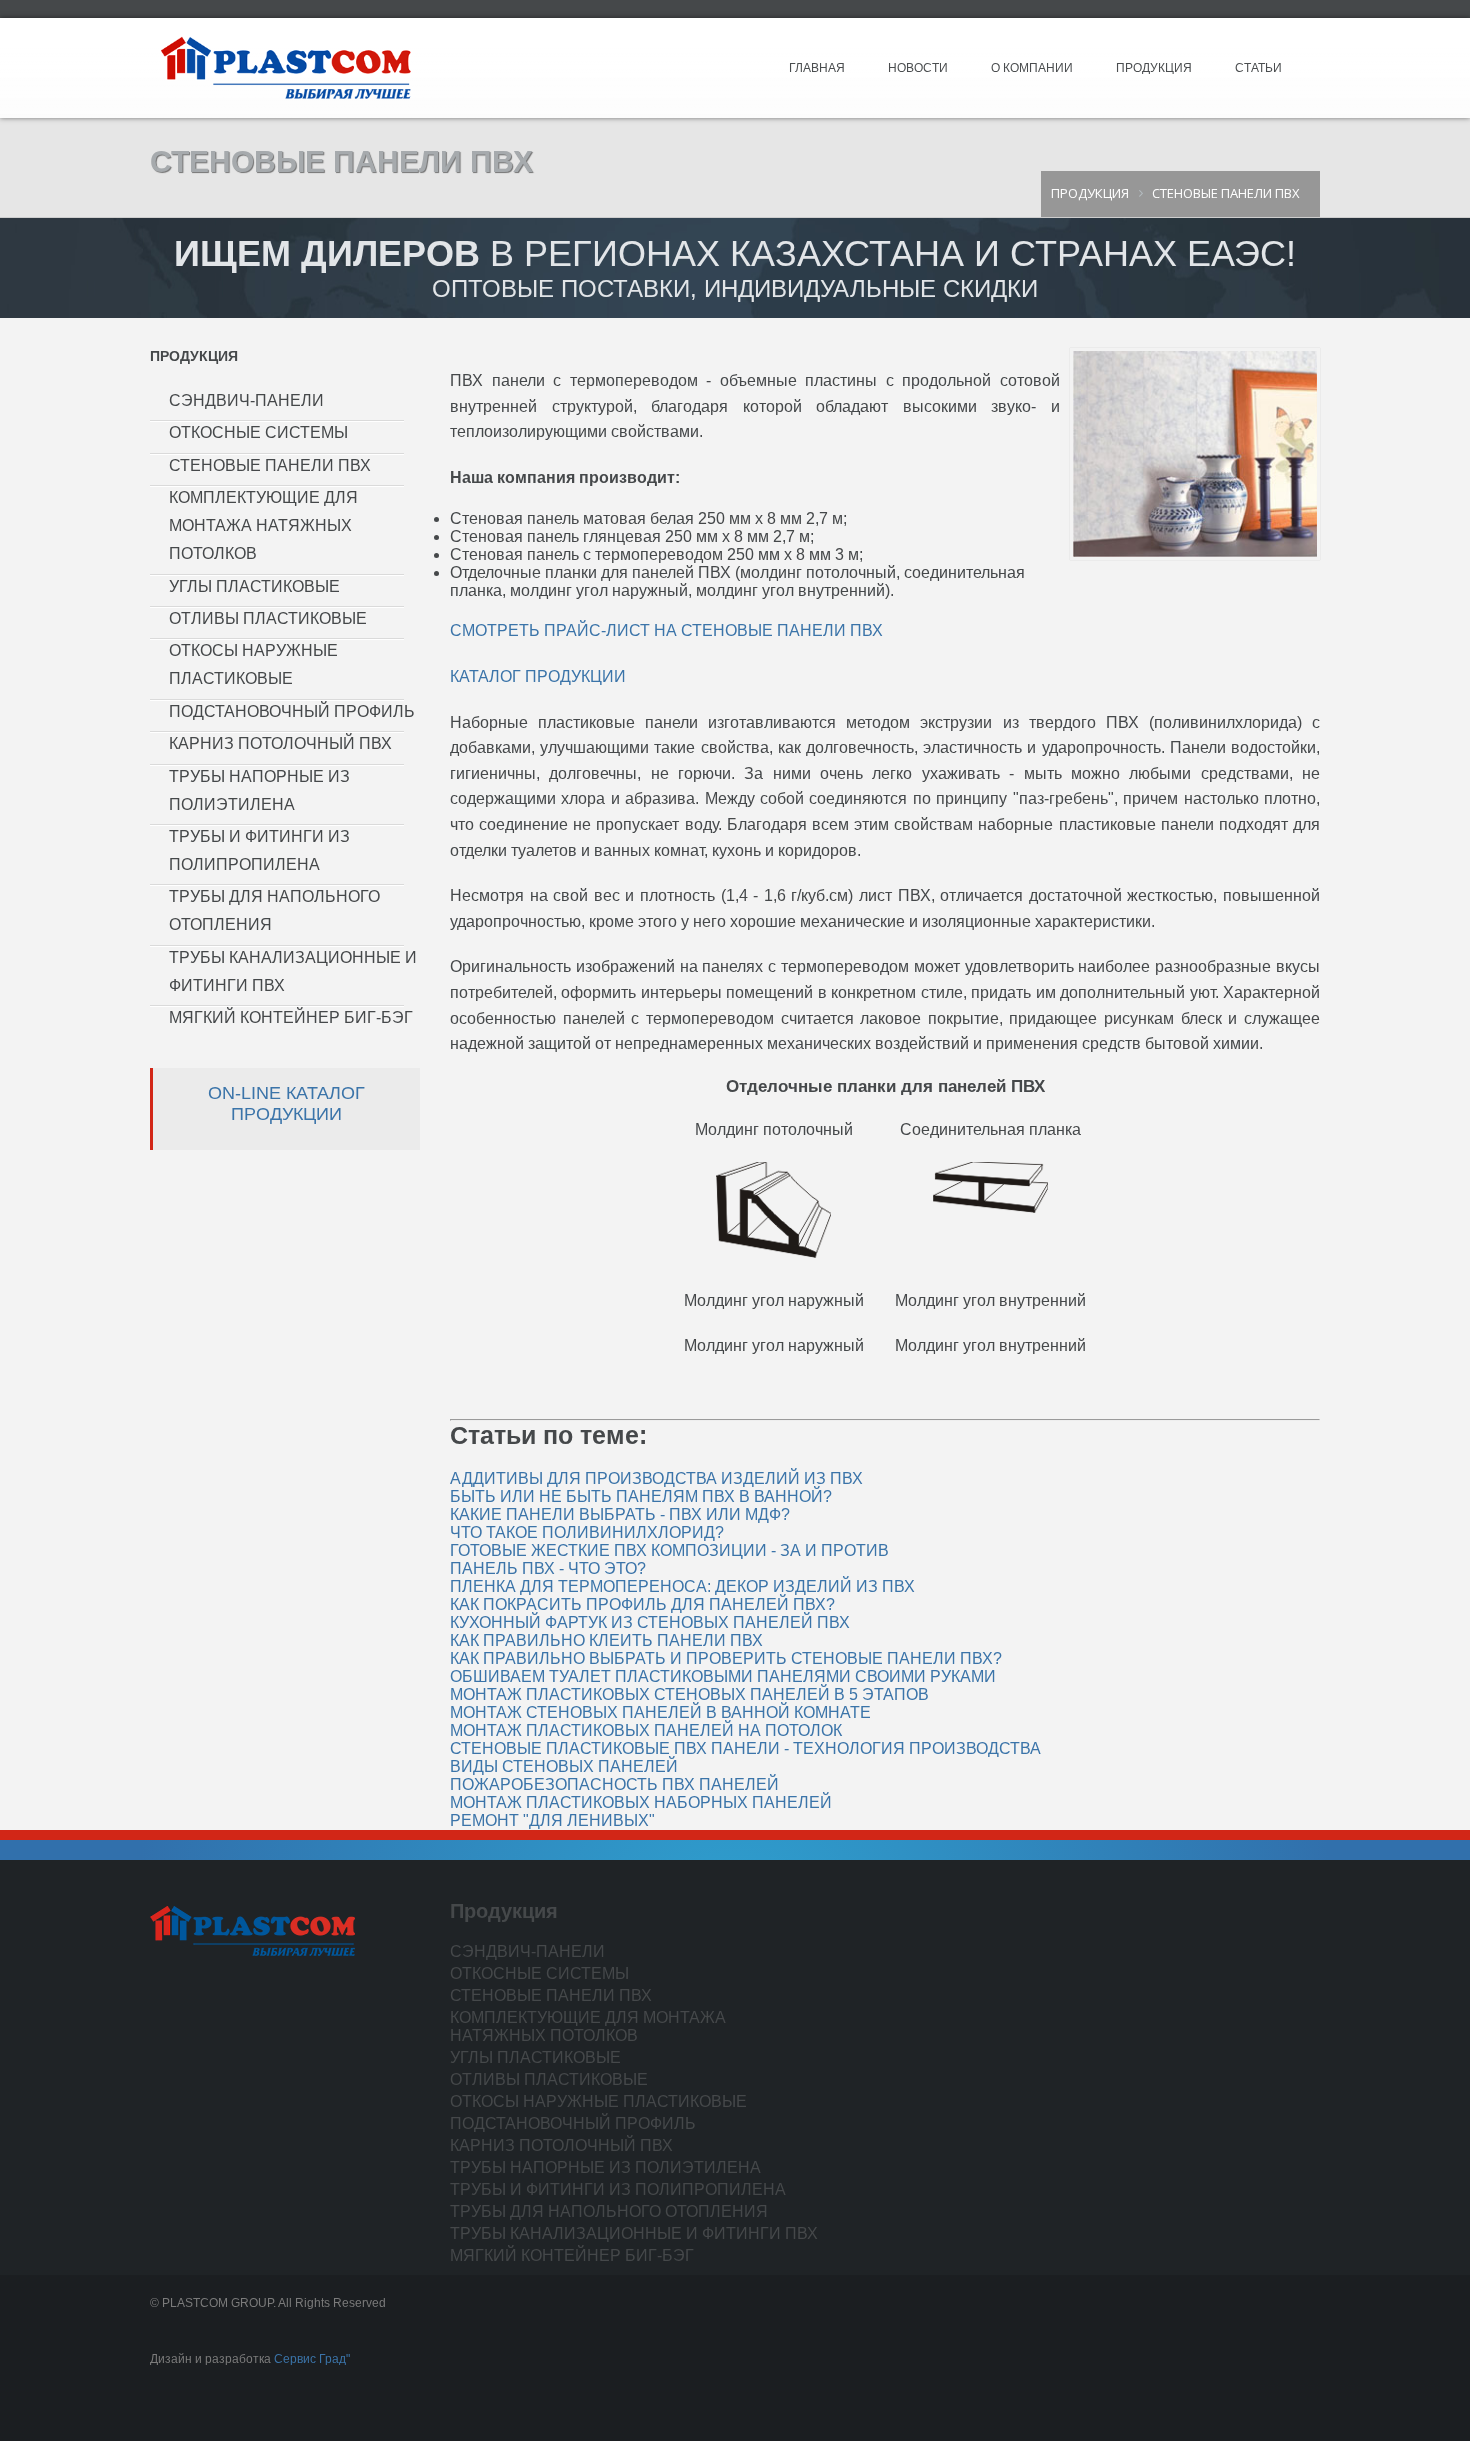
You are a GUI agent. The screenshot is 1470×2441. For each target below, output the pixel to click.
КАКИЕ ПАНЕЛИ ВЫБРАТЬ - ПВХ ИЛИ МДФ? (620, 1514)
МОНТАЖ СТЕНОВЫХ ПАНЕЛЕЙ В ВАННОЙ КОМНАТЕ (660, 1712)
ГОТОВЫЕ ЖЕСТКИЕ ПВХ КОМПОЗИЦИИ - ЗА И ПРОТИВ (669, 1550)
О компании (1032, 68)
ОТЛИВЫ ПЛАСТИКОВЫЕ (268, 618)
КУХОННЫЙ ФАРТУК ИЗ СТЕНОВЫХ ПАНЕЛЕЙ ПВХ (650, 1622)
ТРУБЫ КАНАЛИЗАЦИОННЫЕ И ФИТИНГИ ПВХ (634, 2233)
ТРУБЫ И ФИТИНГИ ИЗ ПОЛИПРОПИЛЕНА (618, 2189)
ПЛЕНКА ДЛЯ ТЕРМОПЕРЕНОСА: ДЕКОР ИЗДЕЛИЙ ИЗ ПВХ (682, 1586)
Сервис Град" (312, 2359)
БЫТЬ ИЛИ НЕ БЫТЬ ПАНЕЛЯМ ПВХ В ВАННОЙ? (641, 1496)
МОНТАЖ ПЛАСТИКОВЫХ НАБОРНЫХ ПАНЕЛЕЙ (641, 1802)
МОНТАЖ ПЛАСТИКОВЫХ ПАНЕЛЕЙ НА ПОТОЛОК (646, 1730)
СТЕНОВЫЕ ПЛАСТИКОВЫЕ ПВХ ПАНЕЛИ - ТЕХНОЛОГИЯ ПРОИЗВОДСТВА (745, 1748)
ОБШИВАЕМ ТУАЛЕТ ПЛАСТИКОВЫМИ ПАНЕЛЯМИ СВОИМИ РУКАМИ (723, 1676)
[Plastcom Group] (285, 67)
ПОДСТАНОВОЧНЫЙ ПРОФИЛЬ (292, 711)
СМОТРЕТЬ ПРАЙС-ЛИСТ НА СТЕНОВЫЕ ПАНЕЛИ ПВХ (666, 630)
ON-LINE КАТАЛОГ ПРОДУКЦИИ (286, 1103)
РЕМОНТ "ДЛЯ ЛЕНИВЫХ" (552, 1820)
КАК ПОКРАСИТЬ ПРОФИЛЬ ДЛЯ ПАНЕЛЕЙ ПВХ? (642, 1604)
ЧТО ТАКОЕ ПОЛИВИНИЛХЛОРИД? (587, 1532)
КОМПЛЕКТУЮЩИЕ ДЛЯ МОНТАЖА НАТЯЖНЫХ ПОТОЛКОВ (263, 525)
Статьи (1258, 68)
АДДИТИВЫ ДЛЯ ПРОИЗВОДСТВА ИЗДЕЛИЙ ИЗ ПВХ (656, 1478)
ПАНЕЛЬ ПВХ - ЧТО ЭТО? (548, 1568)
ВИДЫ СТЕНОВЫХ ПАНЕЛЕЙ (564, 1766)
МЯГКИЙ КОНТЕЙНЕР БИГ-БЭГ (291, 1017)
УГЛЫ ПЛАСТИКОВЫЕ (254, 586)
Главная (817, 68)
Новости (918, 68)
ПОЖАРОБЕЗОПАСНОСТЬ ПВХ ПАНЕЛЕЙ (614, 1784)
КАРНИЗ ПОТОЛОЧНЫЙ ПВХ (280, 743)
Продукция (1154, 68)
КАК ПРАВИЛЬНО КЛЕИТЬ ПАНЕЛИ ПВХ (606, 1640)
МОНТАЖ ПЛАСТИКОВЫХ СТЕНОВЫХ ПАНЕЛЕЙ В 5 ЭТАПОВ (689, 1694)
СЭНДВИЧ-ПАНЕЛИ (246, 400)
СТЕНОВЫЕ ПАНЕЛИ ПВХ (270, 465)
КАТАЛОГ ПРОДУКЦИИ (538, 676)
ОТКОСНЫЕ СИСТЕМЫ (258, 432)
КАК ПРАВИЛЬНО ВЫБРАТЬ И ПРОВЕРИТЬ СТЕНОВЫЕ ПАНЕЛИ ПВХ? (726, 1658)
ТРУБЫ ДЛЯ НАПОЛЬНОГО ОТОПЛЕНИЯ (609, 2211)
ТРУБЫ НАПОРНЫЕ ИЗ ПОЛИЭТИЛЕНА (605, 2167)
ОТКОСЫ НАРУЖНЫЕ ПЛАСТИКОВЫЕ (598, 2101)
